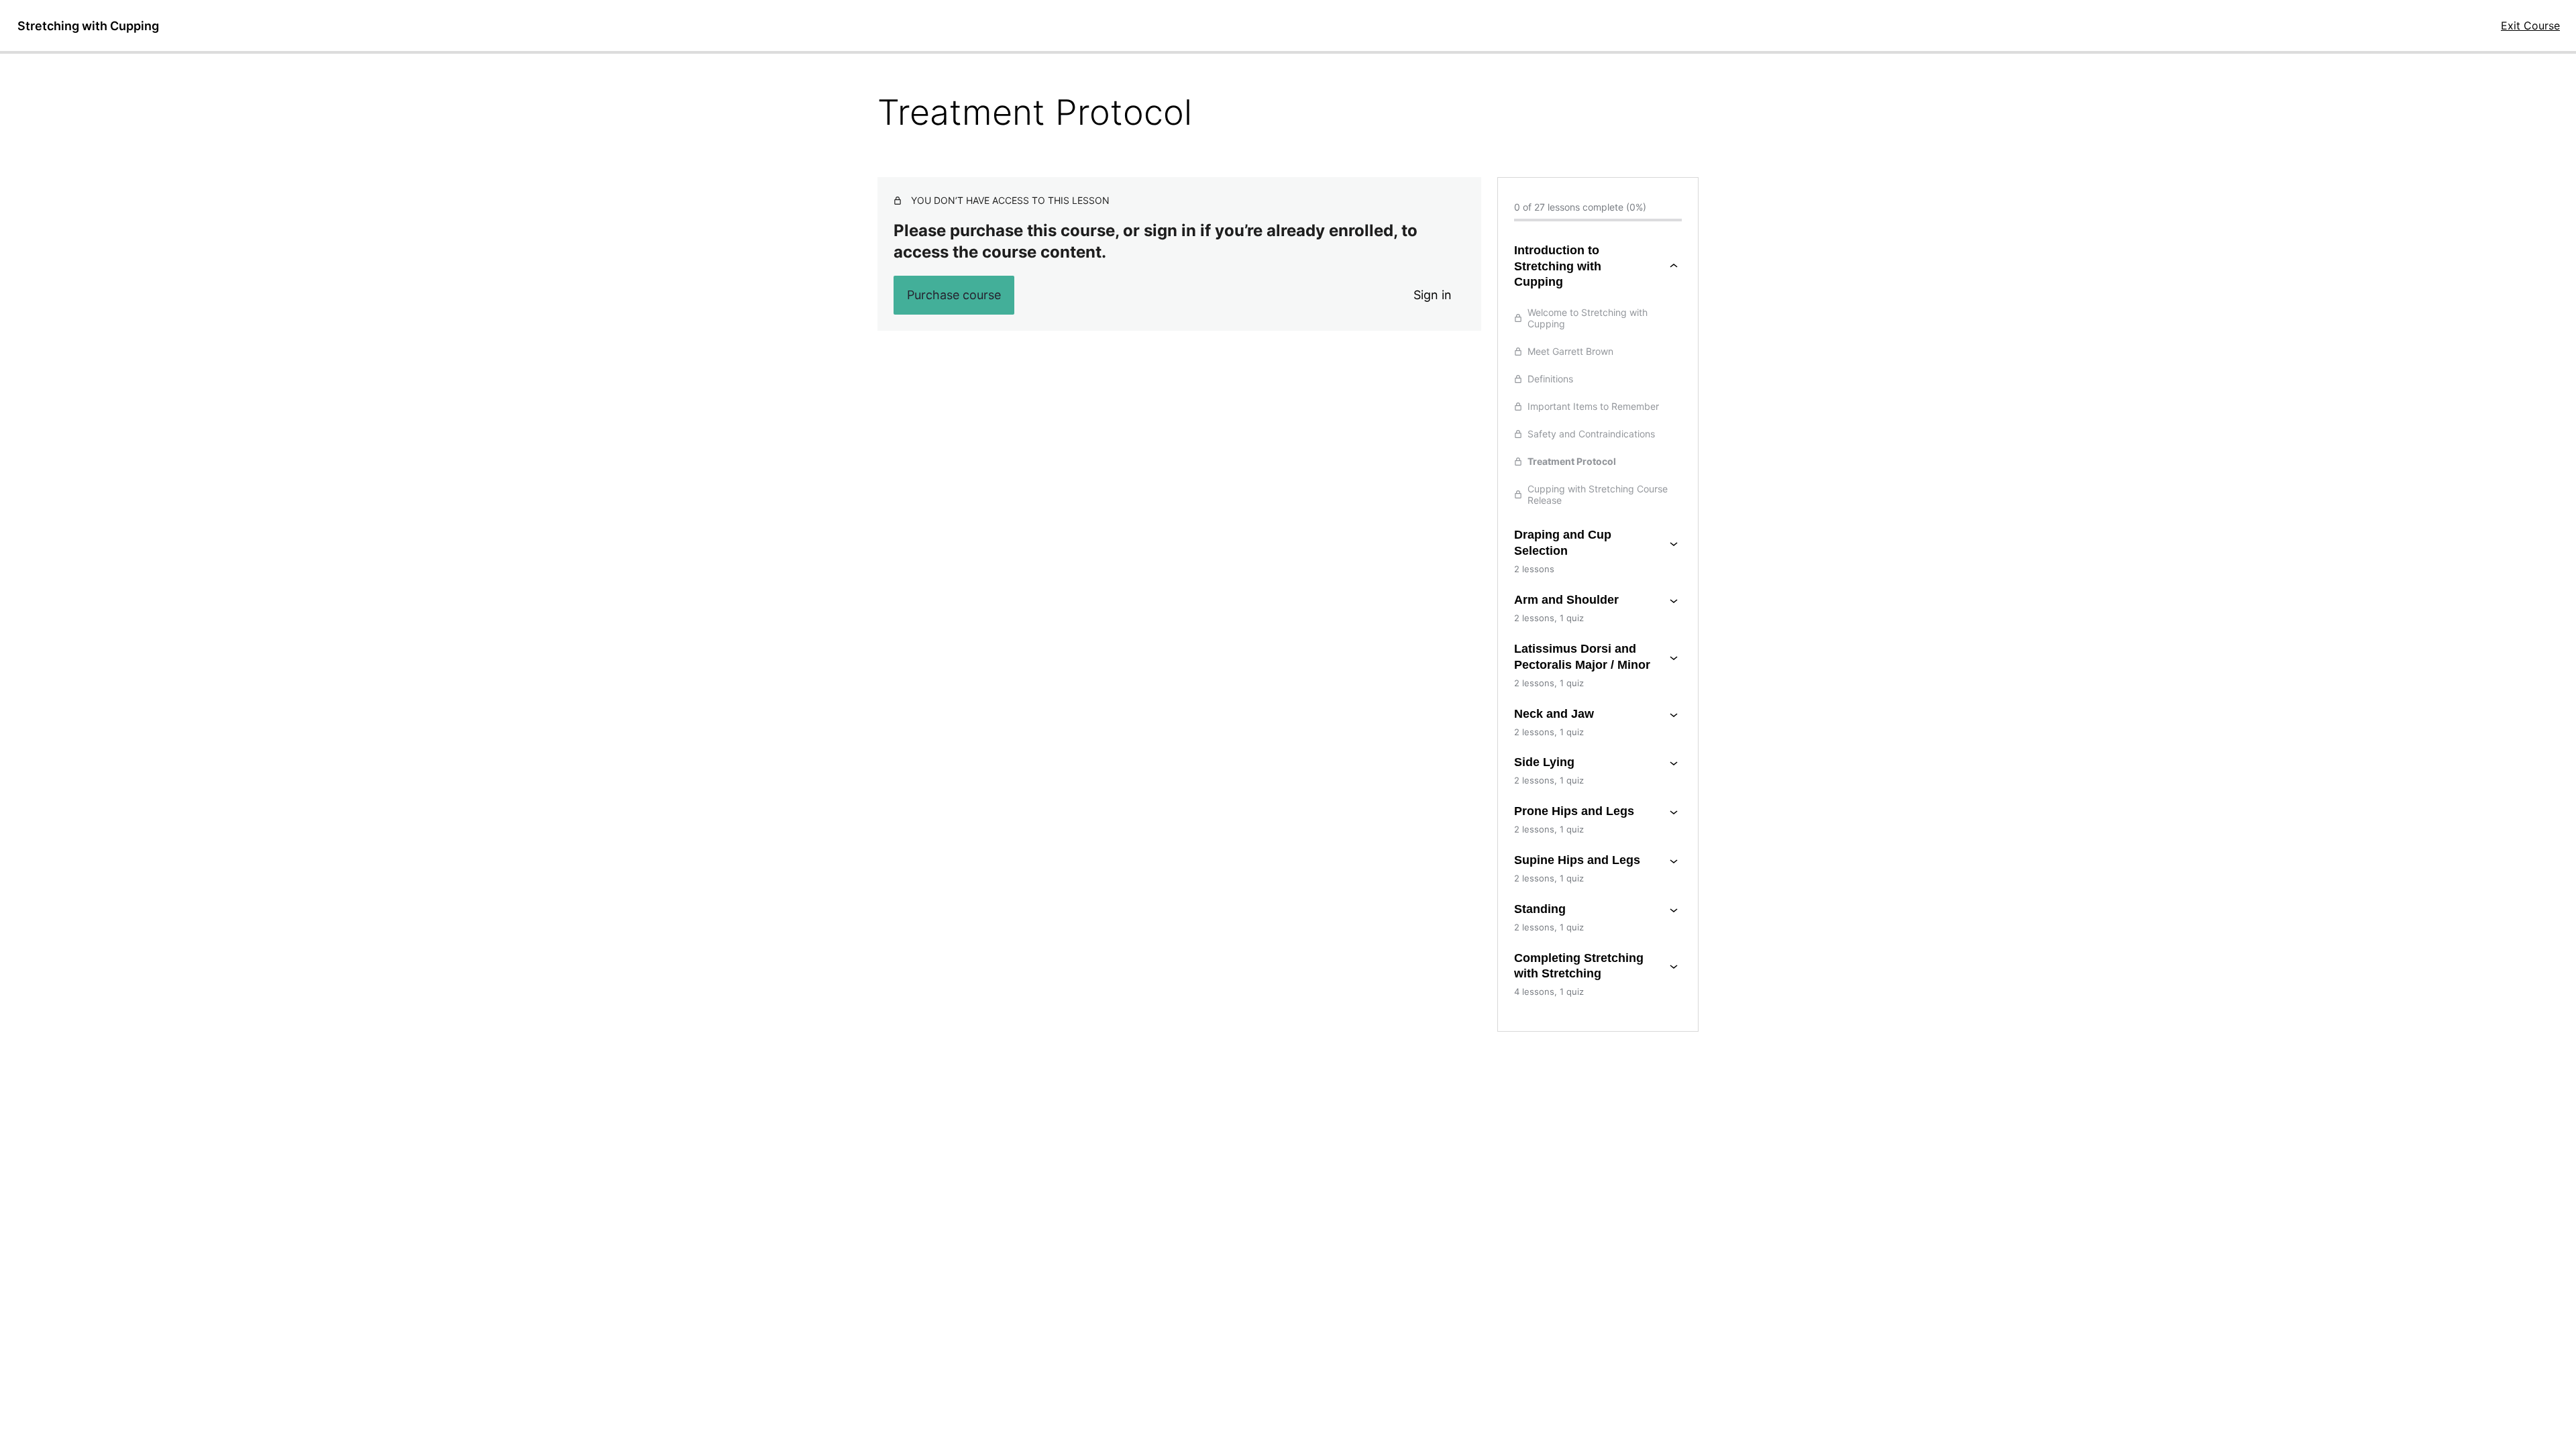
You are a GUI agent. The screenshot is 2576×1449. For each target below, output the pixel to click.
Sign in (1433, 295)
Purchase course (954, 295)
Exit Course (2530, 25)
